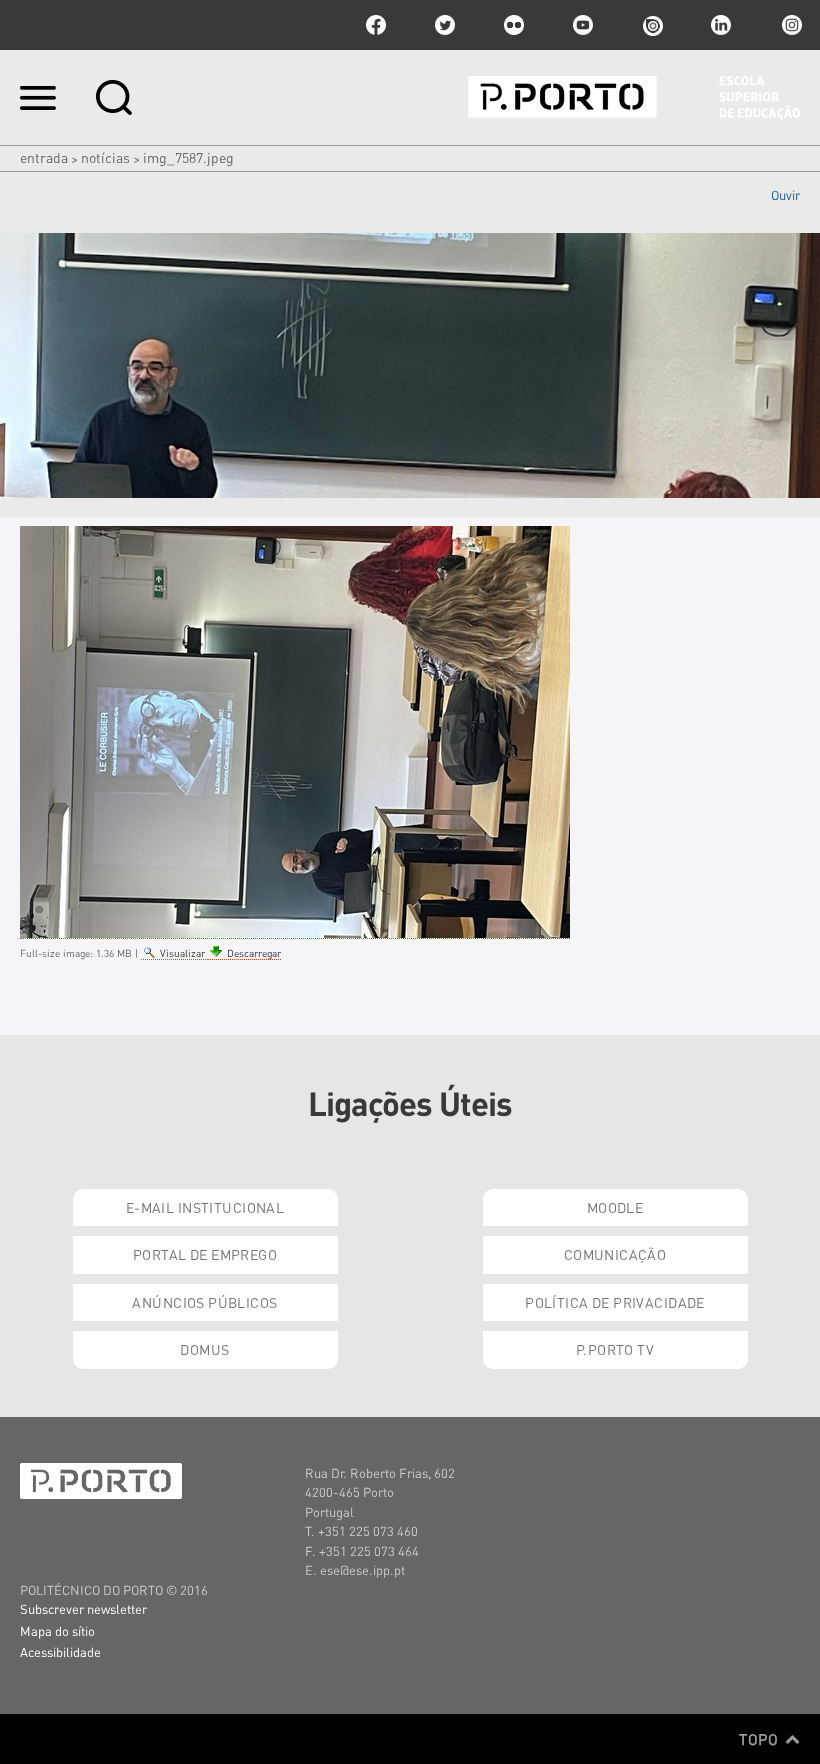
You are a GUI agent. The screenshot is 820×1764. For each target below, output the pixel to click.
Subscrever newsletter (83, 1608)
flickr (514, 25)
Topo (760, 1739)
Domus (204, 1349)
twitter (445, 25)
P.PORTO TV (615, 1349)
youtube (583, 25)
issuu (652, 25)
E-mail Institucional (205, 1207)
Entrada (44, 157)
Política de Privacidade (615, 1302)
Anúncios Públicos (204, 1302)
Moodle (615, 1207)
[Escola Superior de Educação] (634, 98)
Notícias (105, 157)
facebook (376, 25)
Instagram (790, 25)
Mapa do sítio (57, 1630)
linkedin (721, 25)
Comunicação (615, 1254)
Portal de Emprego (205, 1254)
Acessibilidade (60, 1651)
